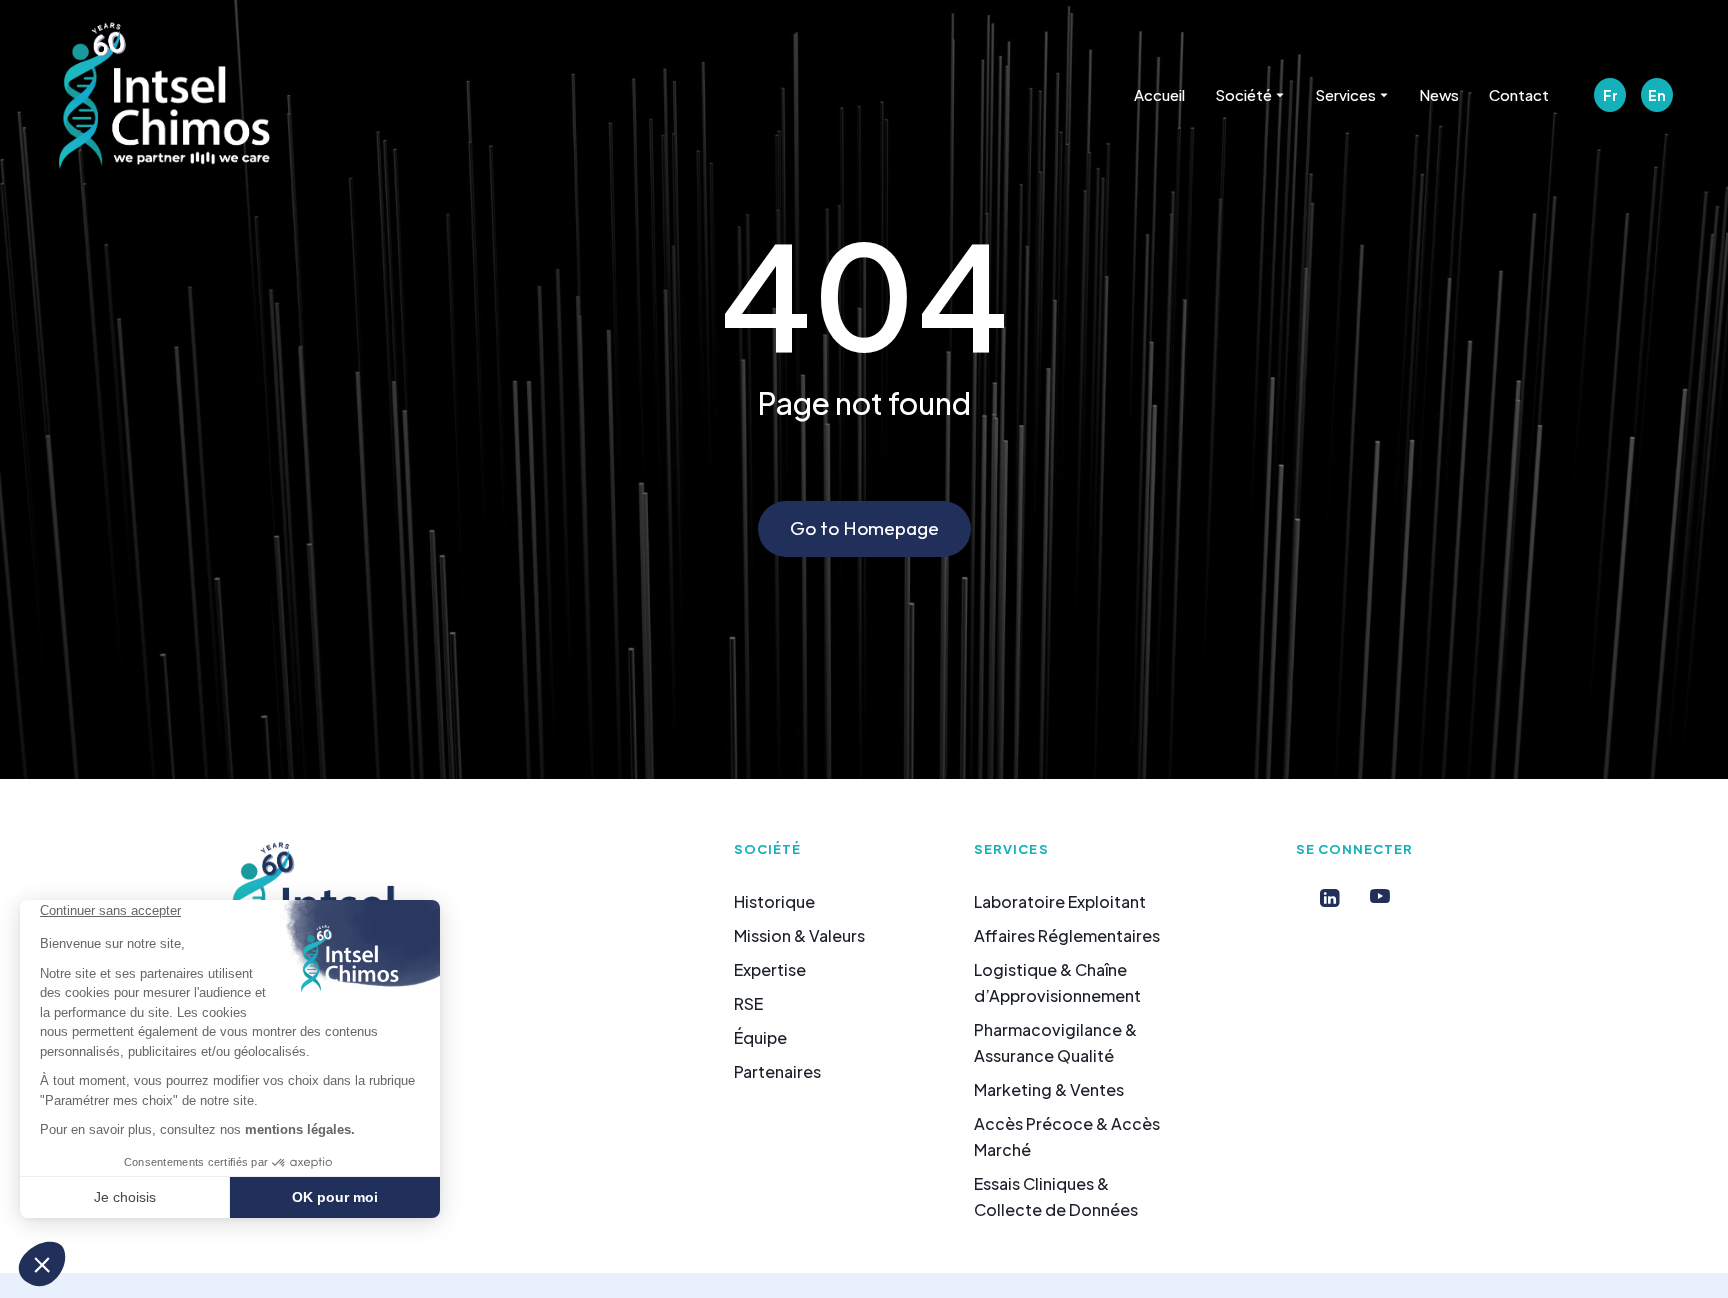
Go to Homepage (864, 528)
